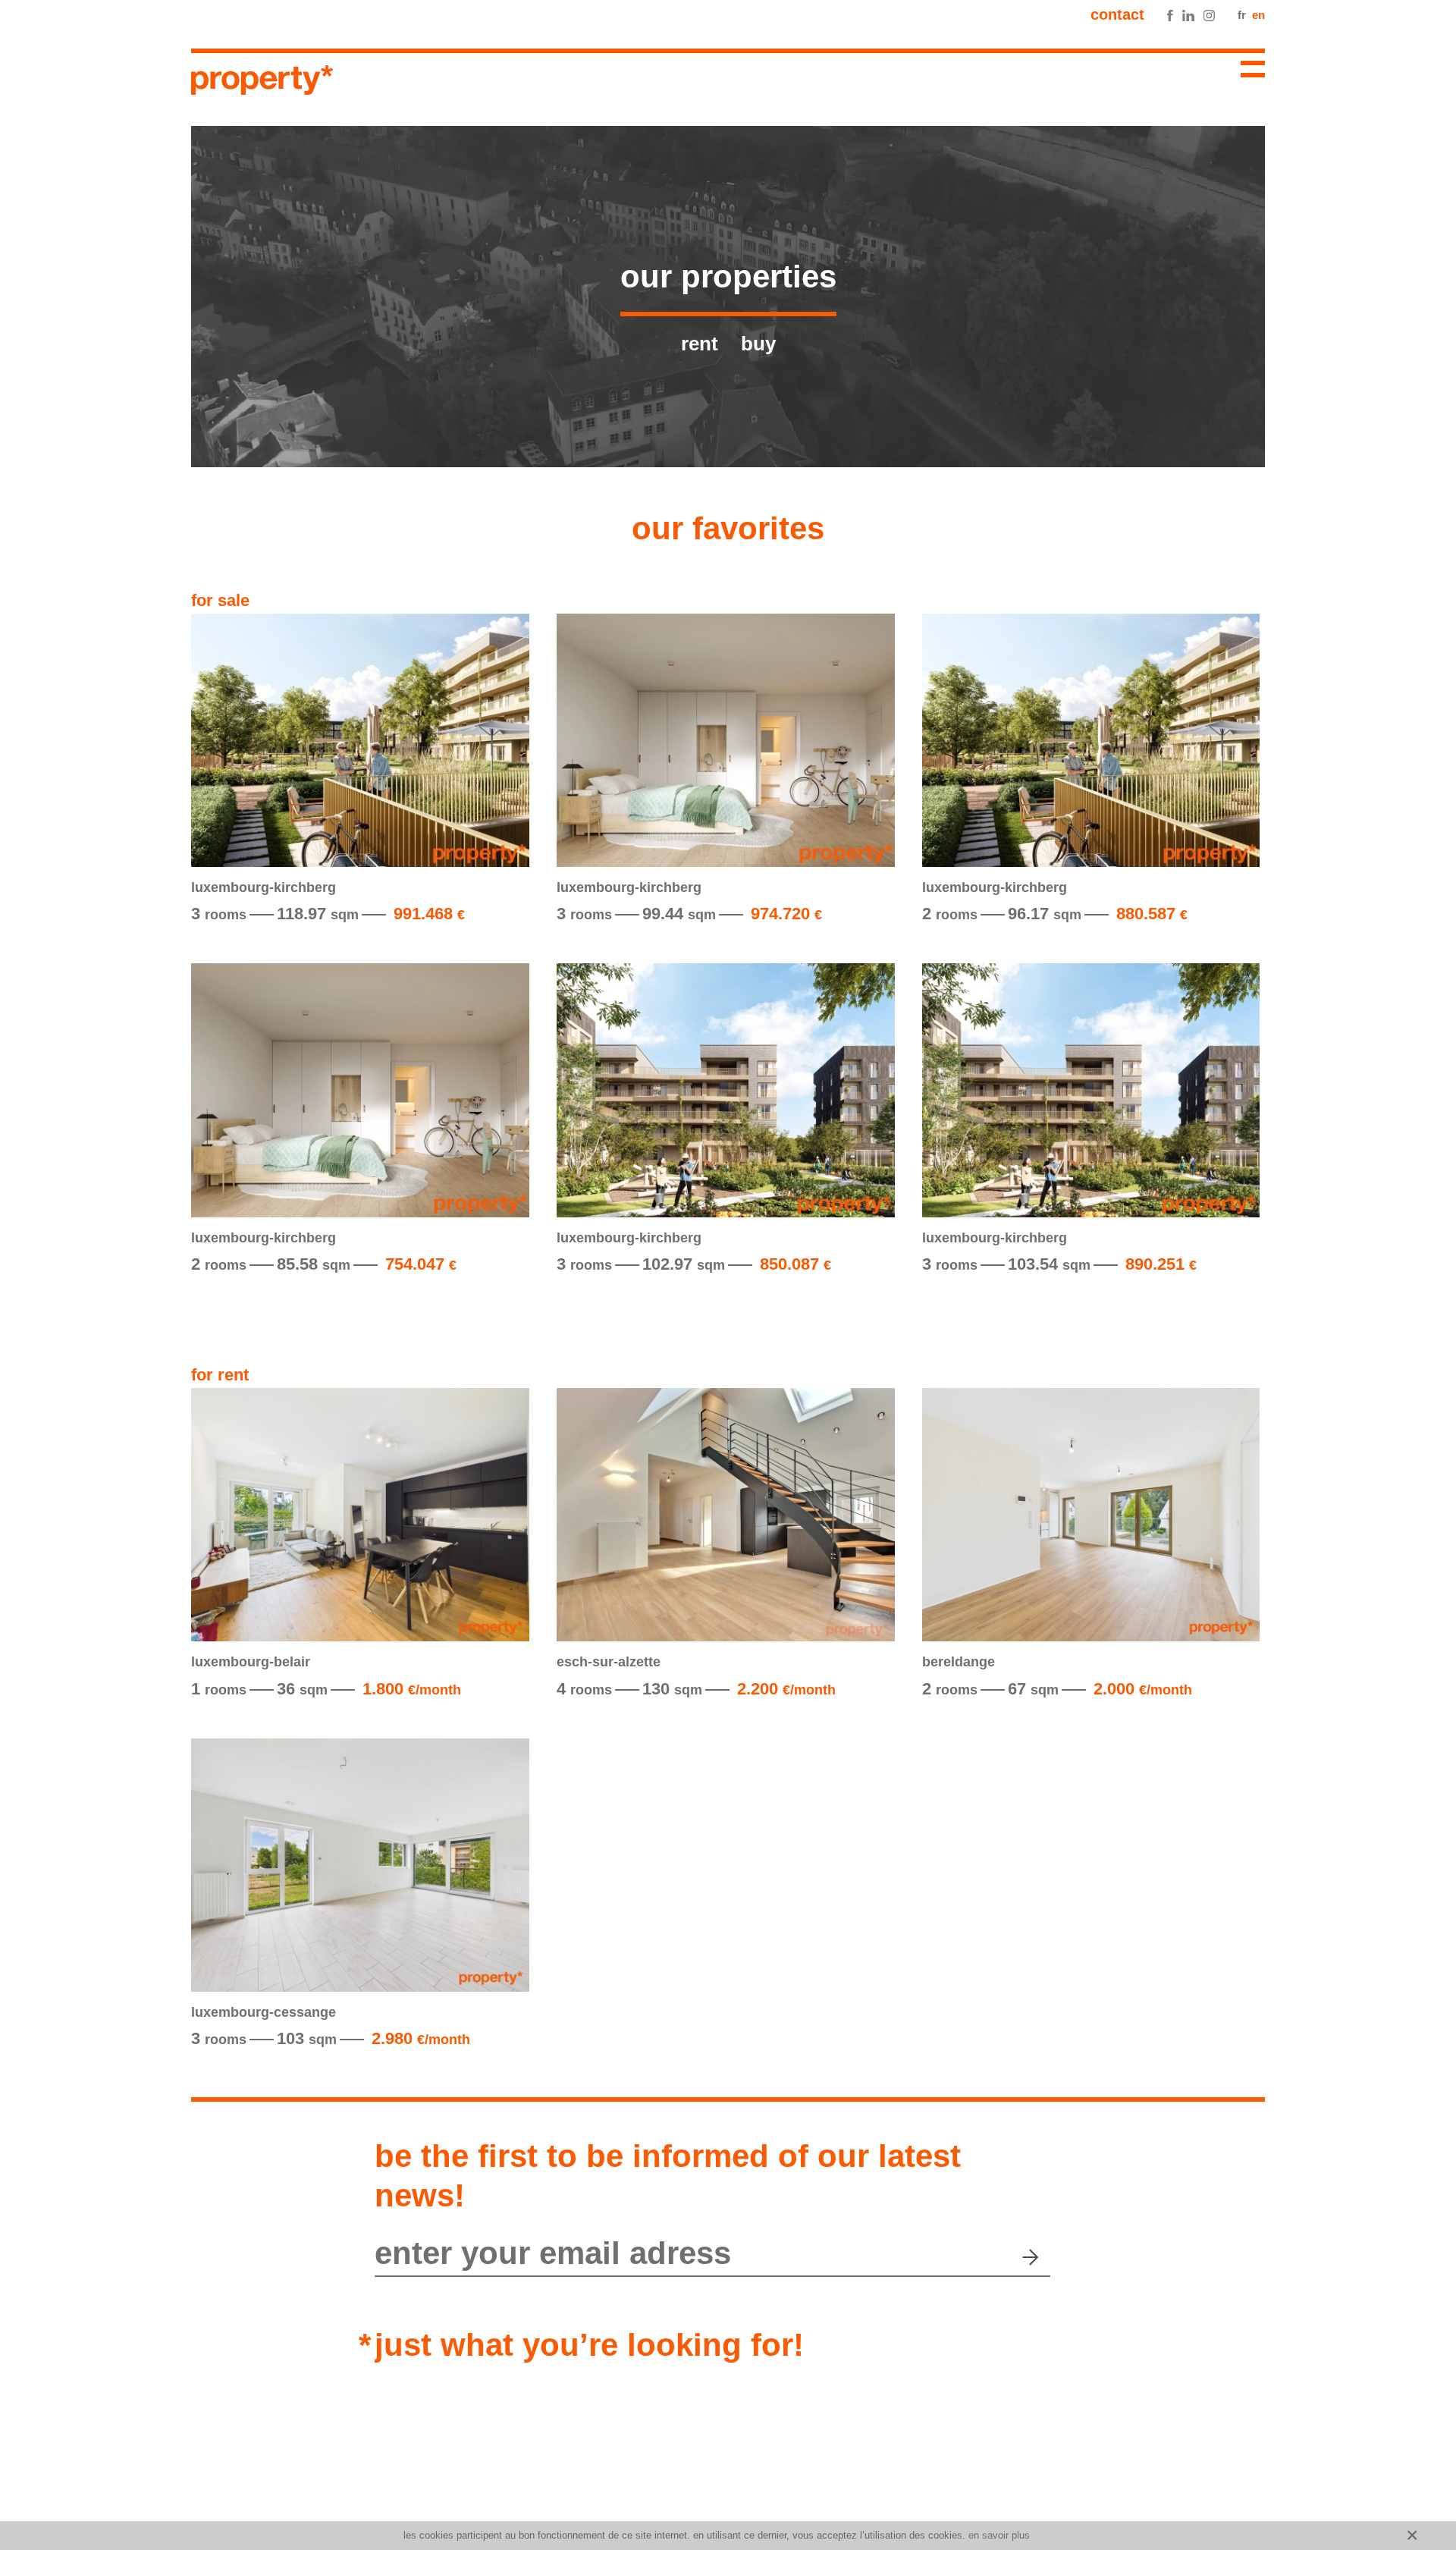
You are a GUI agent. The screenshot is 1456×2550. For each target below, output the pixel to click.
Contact (1117, 14)
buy (758, 344)
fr (1242, 15)
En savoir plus (999, 2535)
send (1032, 2257)
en (1258, 15)
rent (700, 344)
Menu (1247, 71)
